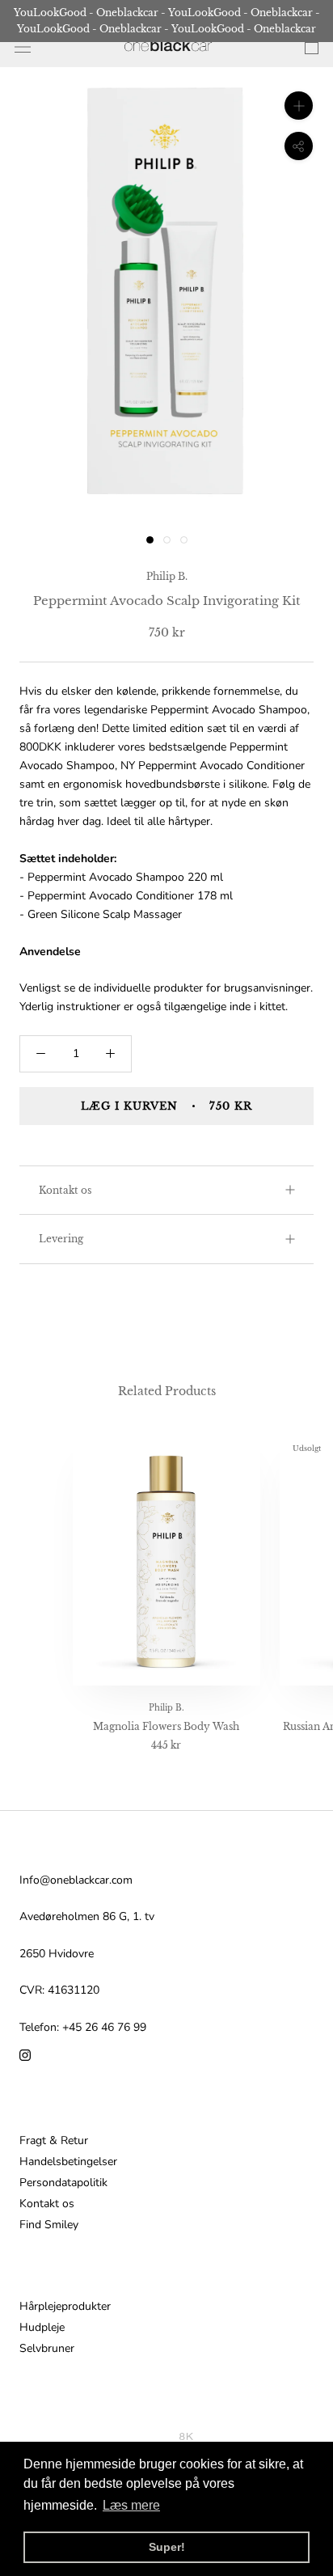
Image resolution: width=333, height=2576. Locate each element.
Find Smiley (49, 2225)
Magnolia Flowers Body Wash (166, 1726)
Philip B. (167, 576)
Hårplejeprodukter (65, 2307)
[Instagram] (25, 2055)
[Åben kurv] (312, 47)
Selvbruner (47, 2349)
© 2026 (158, 2436)
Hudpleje (42, 2328)
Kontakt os (65, 1190)
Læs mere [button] (131, 2505)
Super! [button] (167, 2547)
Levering (61, 1239)
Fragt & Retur (54, 2141)
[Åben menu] (23, 47)
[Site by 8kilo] (186, 2436)
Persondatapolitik (63, 2183)
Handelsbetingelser (68, 2162)
